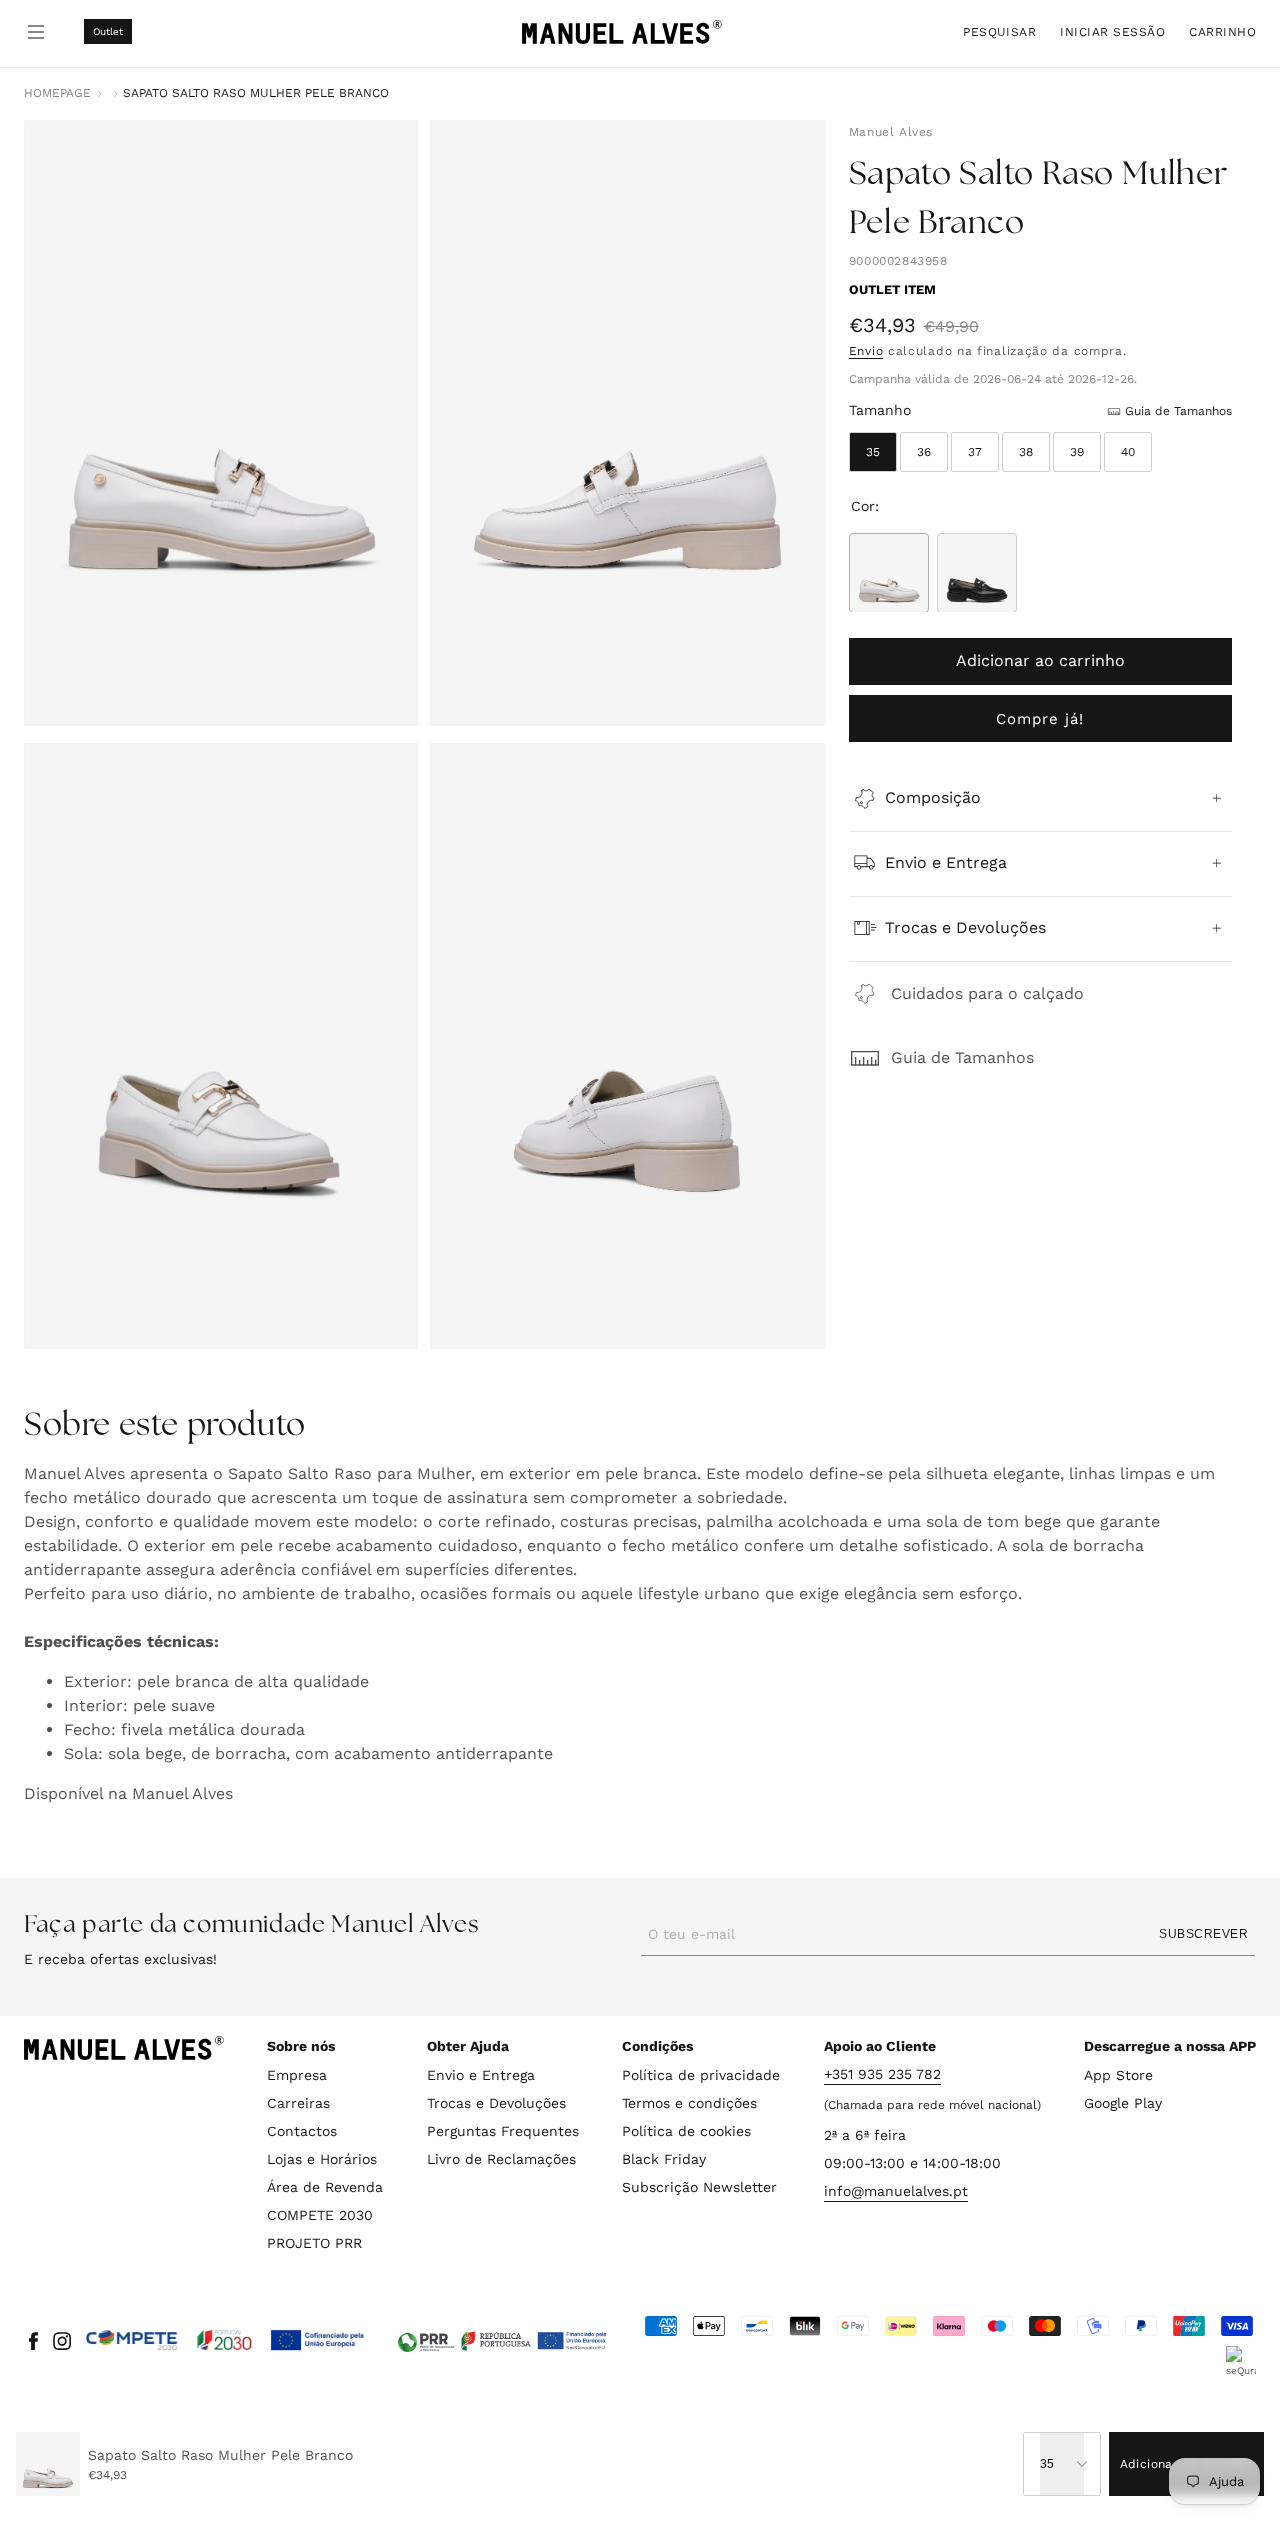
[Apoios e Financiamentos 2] (502, 2341)
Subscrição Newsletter (699, 2187)
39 (1077, 451)
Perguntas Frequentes (503, 2131)
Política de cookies (686, 2131)
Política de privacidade (701, 2075)
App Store (1118, 2075)
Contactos (302, 2131)
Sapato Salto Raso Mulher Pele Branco (256, 93)
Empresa (297, 2075)
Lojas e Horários (322, 2159)
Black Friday (664, 2159)
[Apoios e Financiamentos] (225, 2341)
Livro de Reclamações (501, 2159)
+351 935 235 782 (882, 2074)
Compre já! (1040, 718)
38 (1026, 451)
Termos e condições (689, 2103)
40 (1128, 451)
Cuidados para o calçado (987, 992)
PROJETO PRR (314, 2243)
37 (975, 451)
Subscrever (1203, 1934)
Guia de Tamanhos (962, 1056)
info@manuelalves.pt (896, 2191)
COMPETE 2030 (320, 2215)
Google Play (1123, 2103)
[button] (999, 31)
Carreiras (298, 2103)
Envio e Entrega (481, 2075)
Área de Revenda (325, 2187)
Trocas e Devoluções (496, 2103)
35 (873, 451)
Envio (866, 351)
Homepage (57, 93)
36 (924, 451)
